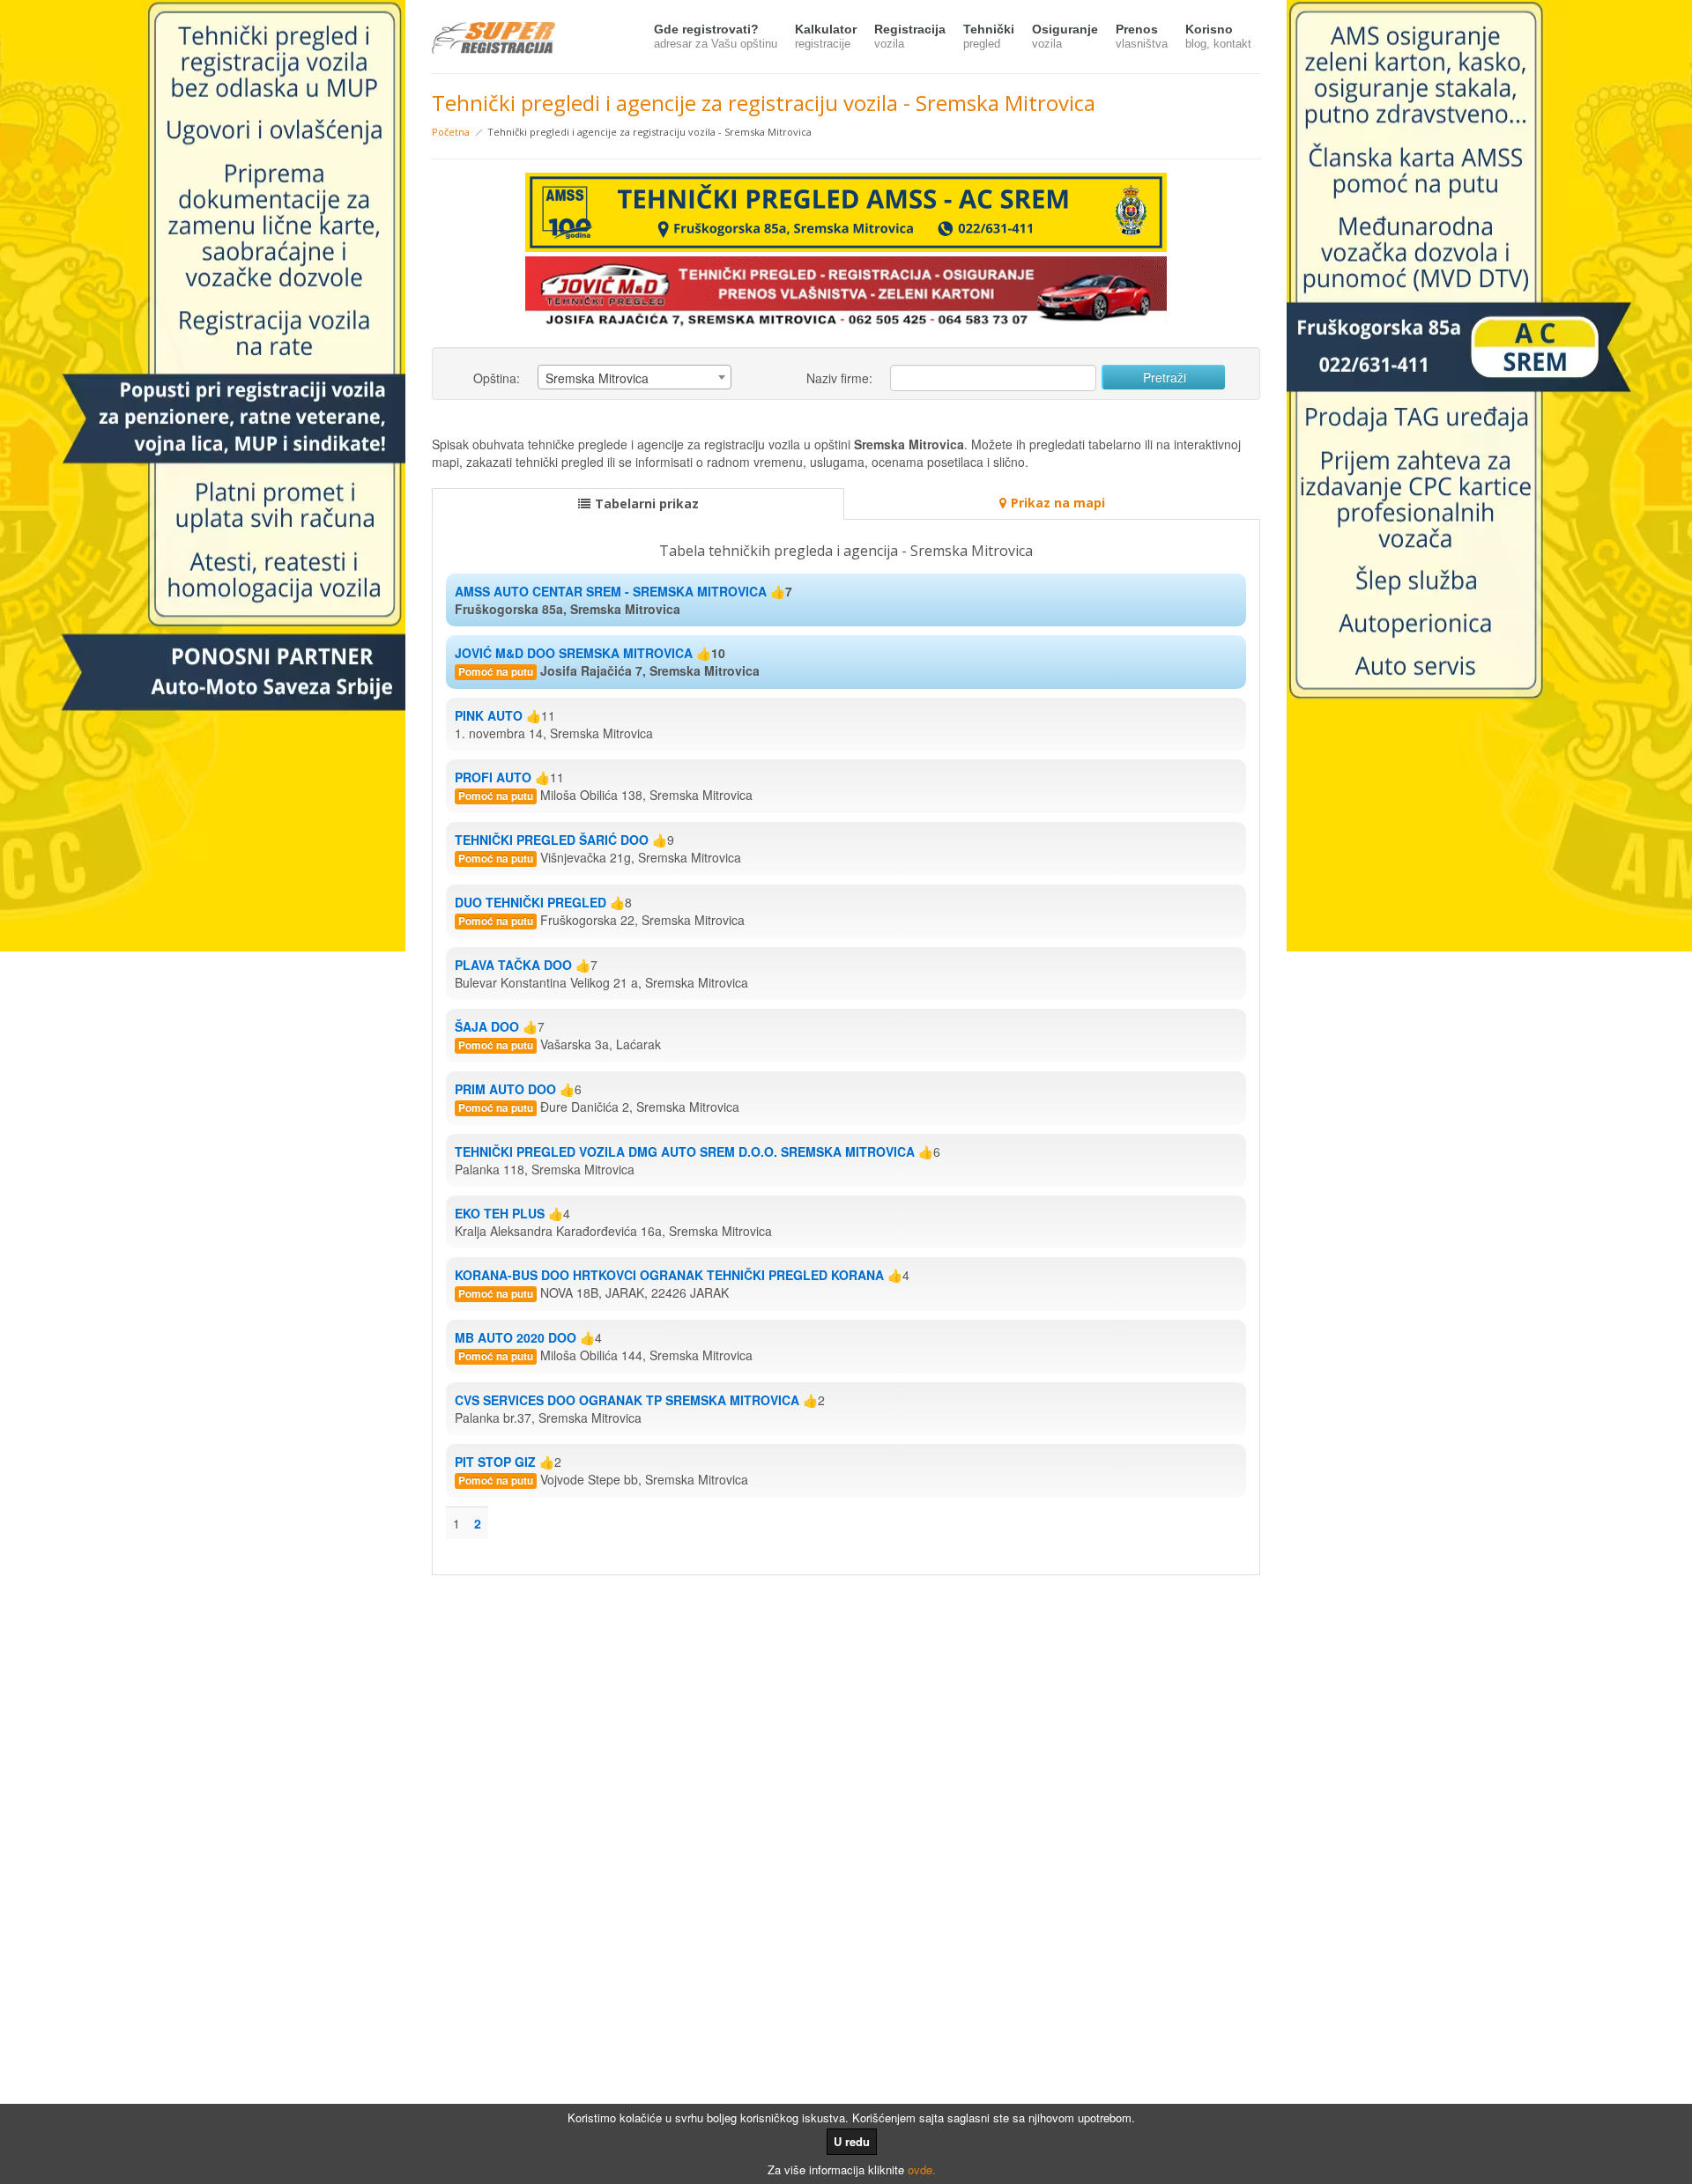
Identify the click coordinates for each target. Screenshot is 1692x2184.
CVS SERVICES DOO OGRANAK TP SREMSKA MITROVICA (627, 1400)
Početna (451, 132)
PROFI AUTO (493, 777)
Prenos (1142, 36)
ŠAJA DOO (487, 1026)
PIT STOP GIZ (495, 1462)
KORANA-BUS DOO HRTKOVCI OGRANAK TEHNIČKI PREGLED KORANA (669, 1275)
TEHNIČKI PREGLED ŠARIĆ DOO (552, 840)
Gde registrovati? (716, 36)
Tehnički (989, 36)
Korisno (1218, 36)
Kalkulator (826, 36)
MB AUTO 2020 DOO (516, 1337)
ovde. (922, 2169)
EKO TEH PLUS (500, 1213)
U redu (852, 2141)
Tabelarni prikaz (647, 503)
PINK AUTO (489, 715)
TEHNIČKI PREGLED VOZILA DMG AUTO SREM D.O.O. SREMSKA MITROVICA (685, 1151)
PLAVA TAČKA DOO (513, 965)
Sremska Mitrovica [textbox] (597, 378)
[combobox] (634, 377)
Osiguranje (1065, 36)
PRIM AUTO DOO (505, 1089)
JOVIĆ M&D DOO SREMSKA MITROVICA (574, 653)
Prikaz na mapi (1058, 503)
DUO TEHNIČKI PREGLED (531, 902)
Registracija (910, 36)
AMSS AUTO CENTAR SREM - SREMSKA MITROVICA (611, 591)
